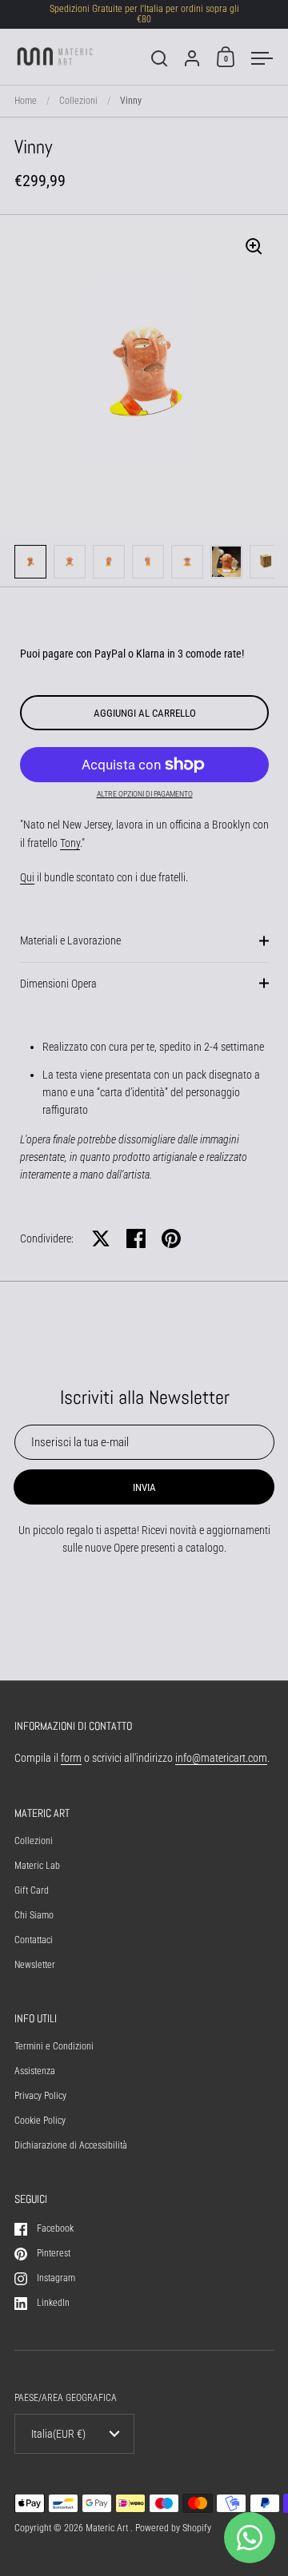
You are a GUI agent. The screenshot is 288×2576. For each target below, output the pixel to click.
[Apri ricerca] (160, 59)
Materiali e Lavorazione (70, 940)
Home (26, 101)
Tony (70, 843)
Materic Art (108, 2528)
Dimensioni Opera (58, 984)
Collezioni (78, 101)
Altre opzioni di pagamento (145, 794)
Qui (27, 877)
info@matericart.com (221, 1758)
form (71, 1758)
